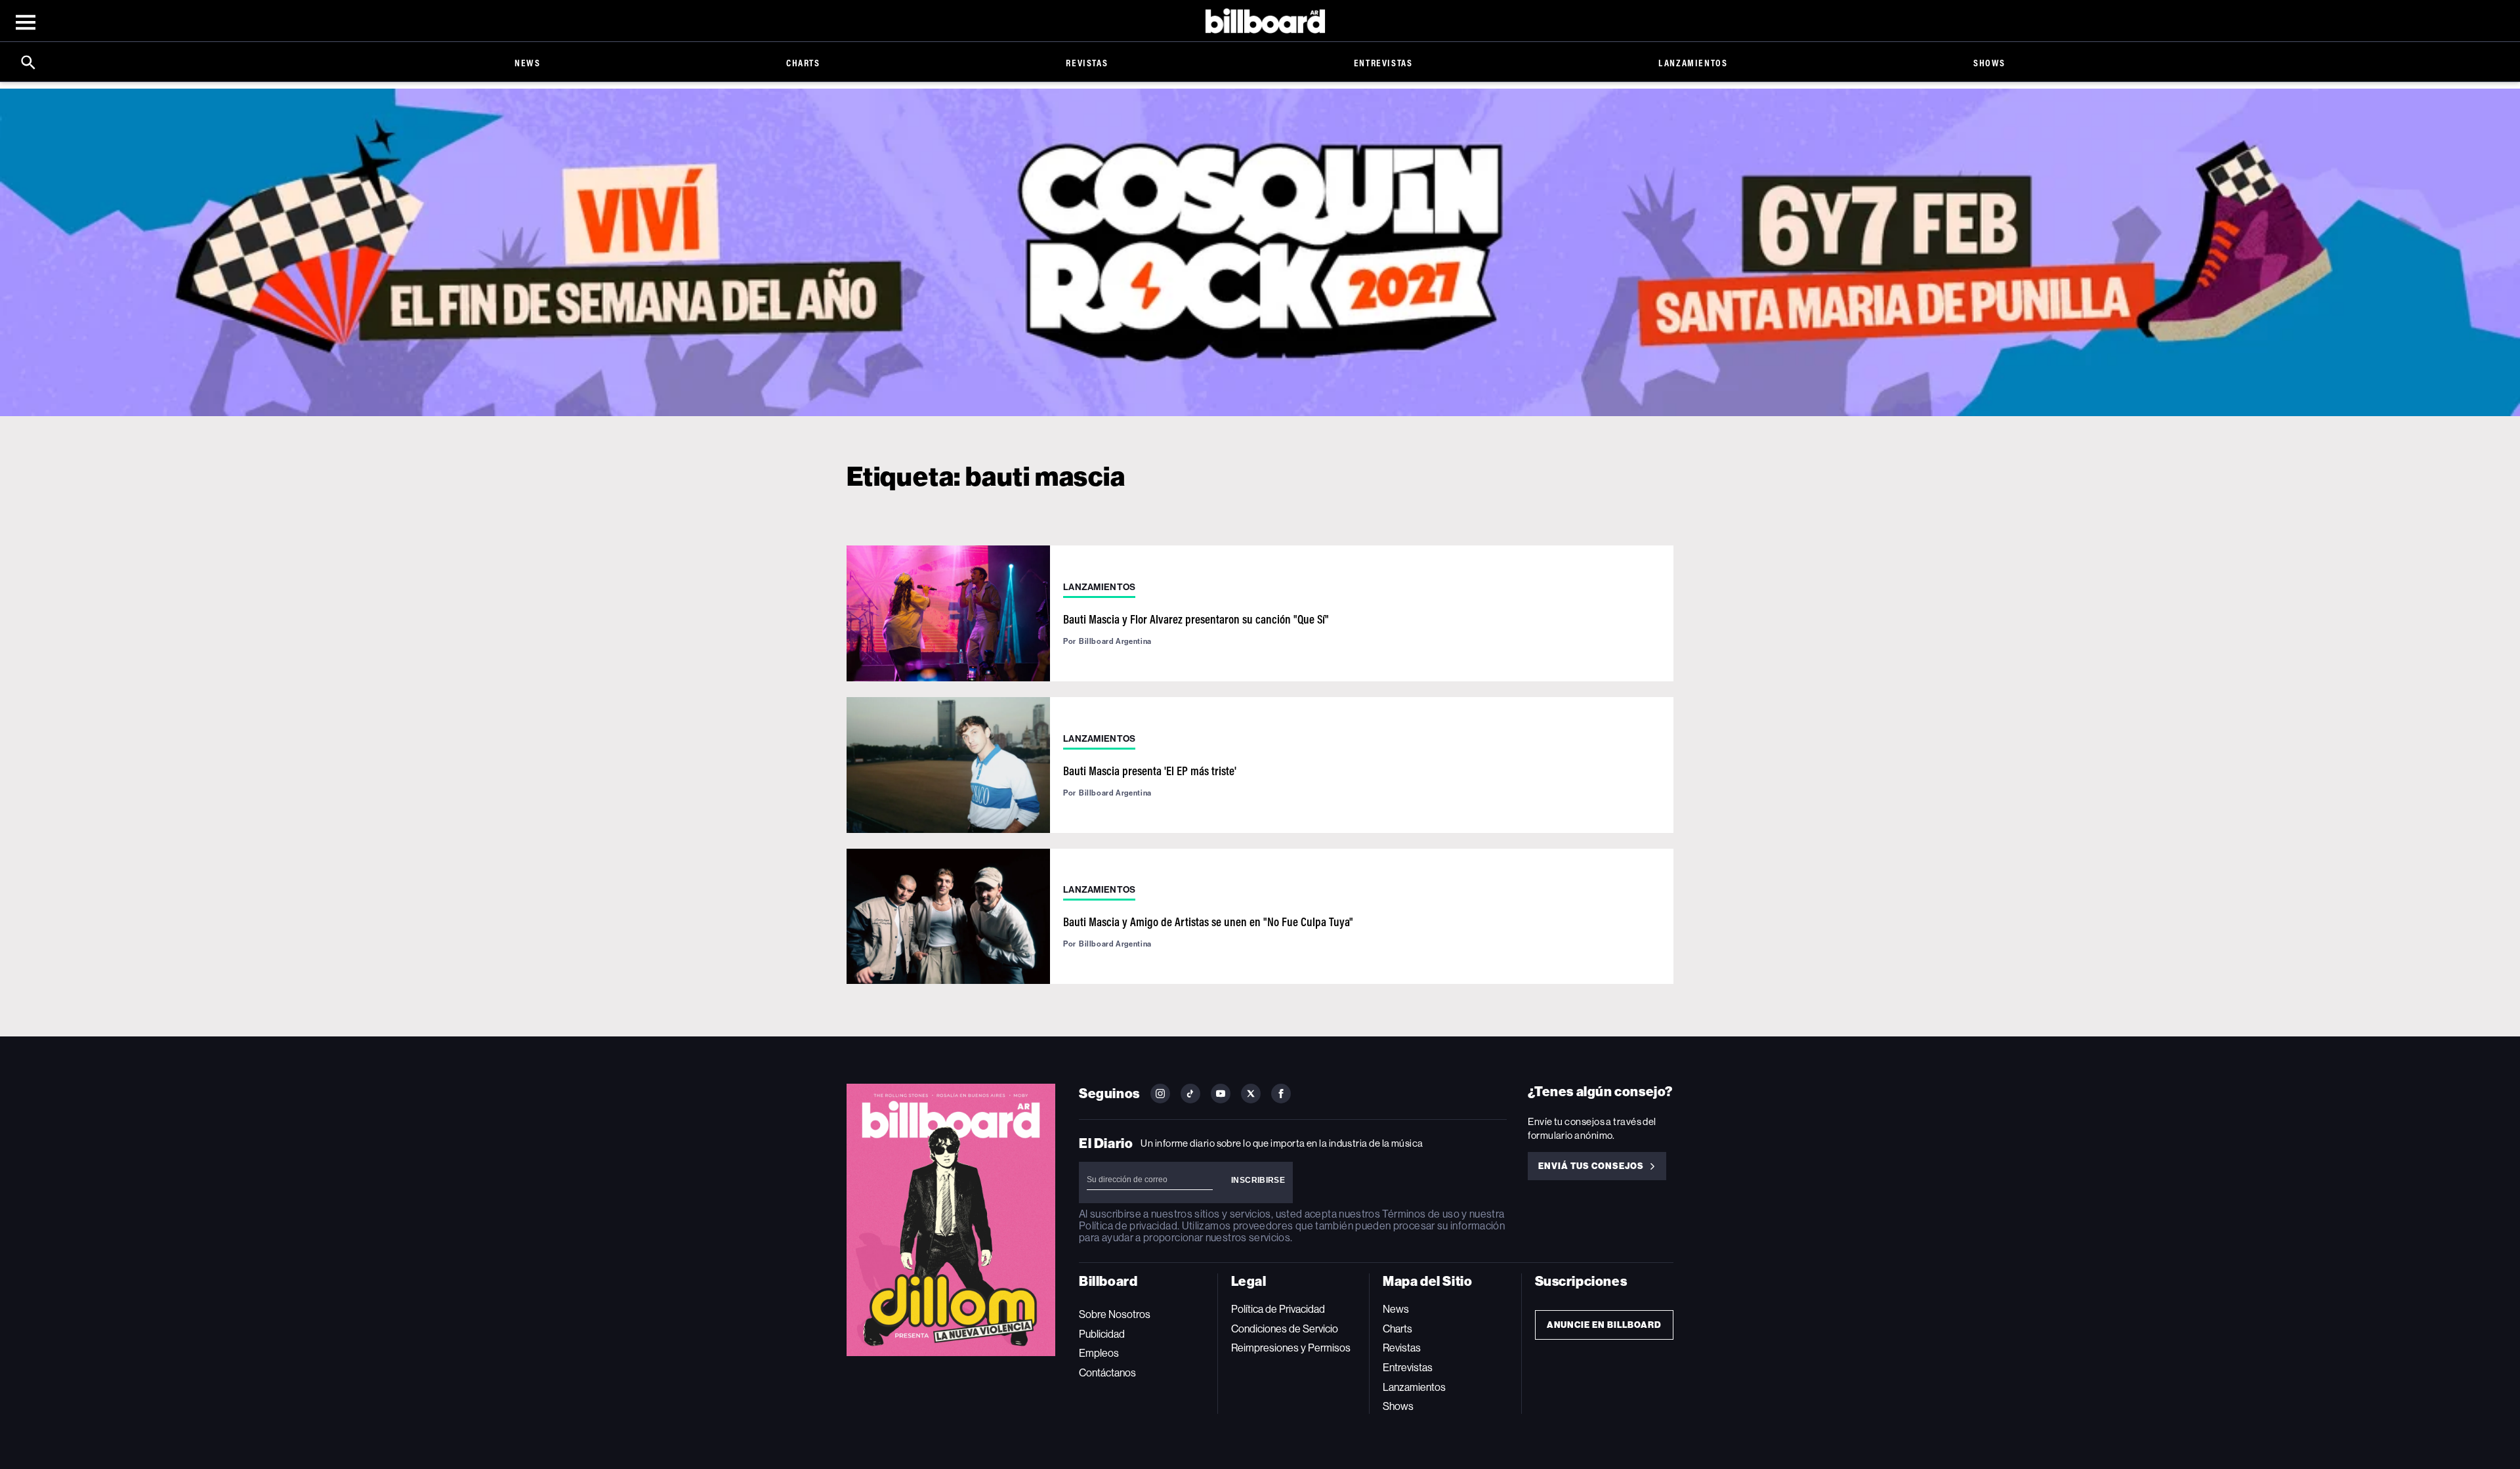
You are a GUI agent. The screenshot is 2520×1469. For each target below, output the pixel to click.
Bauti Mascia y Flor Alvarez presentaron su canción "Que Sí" (1196, 619)
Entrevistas (1383, 63)
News (527, 63)
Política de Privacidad (1278, 1309)
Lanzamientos (1693, 63)
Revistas (1087, 63)
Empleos (1099, 1353)
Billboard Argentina (1115, 641)
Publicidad (1102, 1334)
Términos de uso (1420, 1214)
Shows (1989, 63)
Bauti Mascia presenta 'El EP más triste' (1150, 771)
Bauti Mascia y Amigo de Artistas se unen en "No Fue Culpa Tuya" (1208, 922)
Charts (803, 63)
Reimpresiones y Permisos (1291, 1348)
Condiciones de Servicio (1285, 1329)
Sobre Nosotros (1115, 1314)
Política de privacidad (1128, 1226)
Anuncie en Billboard (1604, 1325)
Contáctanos (1107, 1373)
